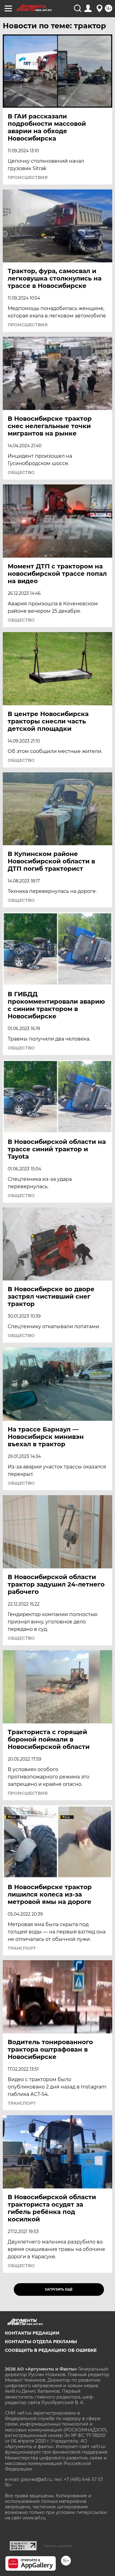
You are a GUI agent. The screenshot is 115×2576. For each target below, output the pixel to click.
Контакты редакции (32, 2333)
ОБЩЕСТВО (21, 472)
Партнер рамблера (58, 2546)
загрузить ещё (59, 2289)
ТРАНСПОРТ (22, 1948)
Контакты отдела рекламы (41, 2342)
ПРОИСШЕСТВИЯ (28, 177)
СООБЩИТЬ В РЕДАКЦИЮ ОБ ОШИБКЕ (51, 2350)
